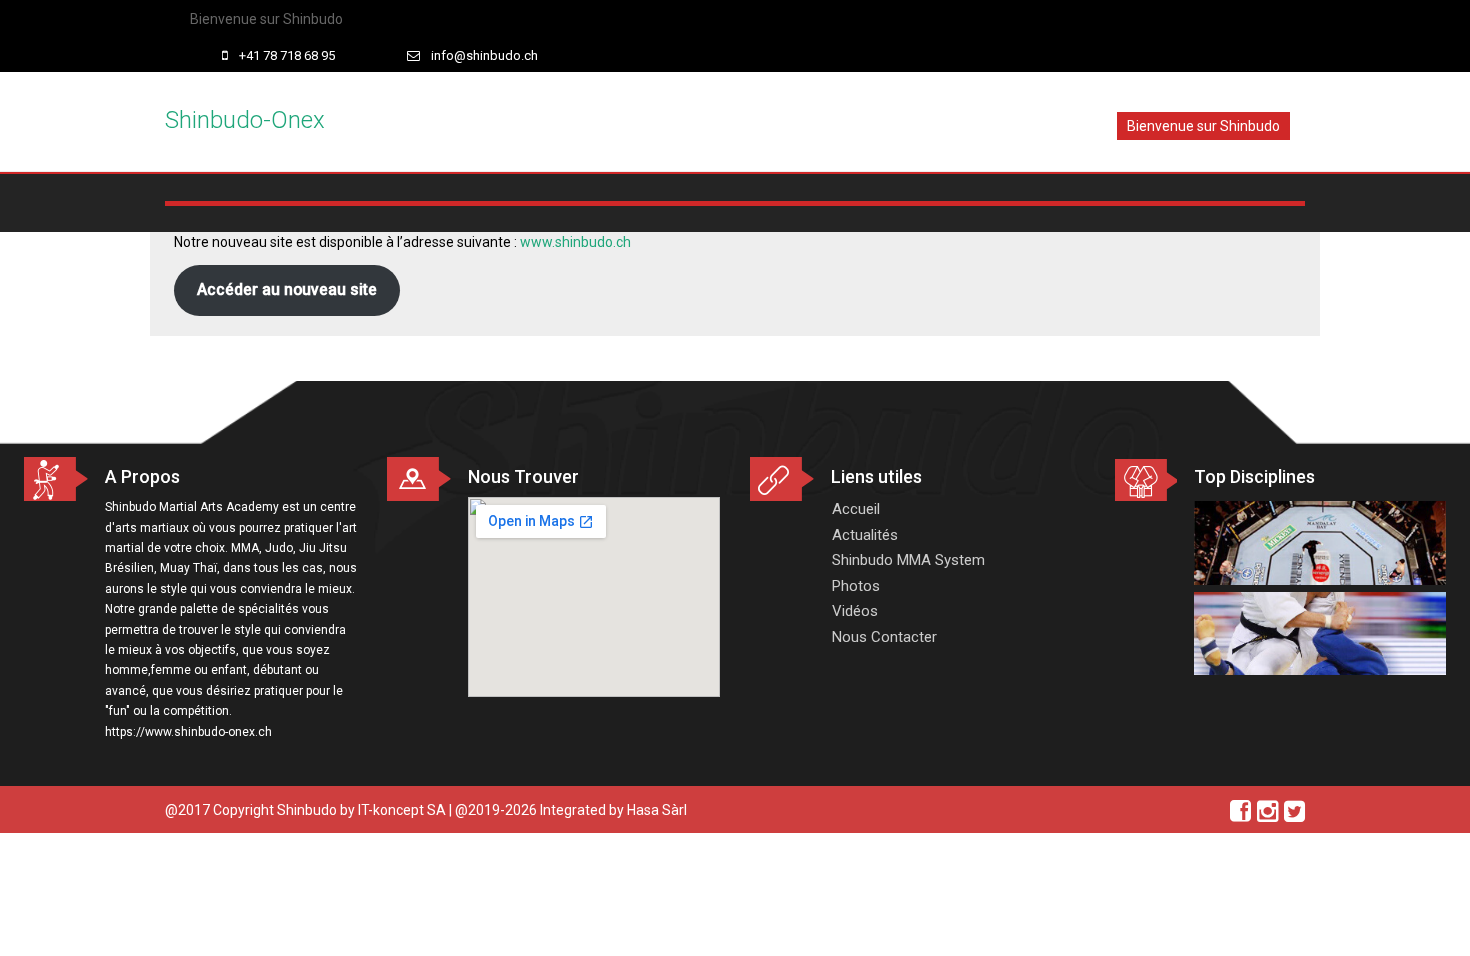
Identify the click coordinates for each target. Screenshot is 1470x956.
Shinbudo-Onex (245, 120)
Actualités (865, 535)
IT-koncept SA (402, 810)
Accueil (856, 509)
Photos (856, 586)
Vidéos (855, 611)
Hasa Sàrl (657, 810)
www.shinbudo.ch (575, 242)
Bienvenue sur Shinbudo (266, 19)
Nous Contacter (884, 637)
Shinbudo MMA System (908, 560)
